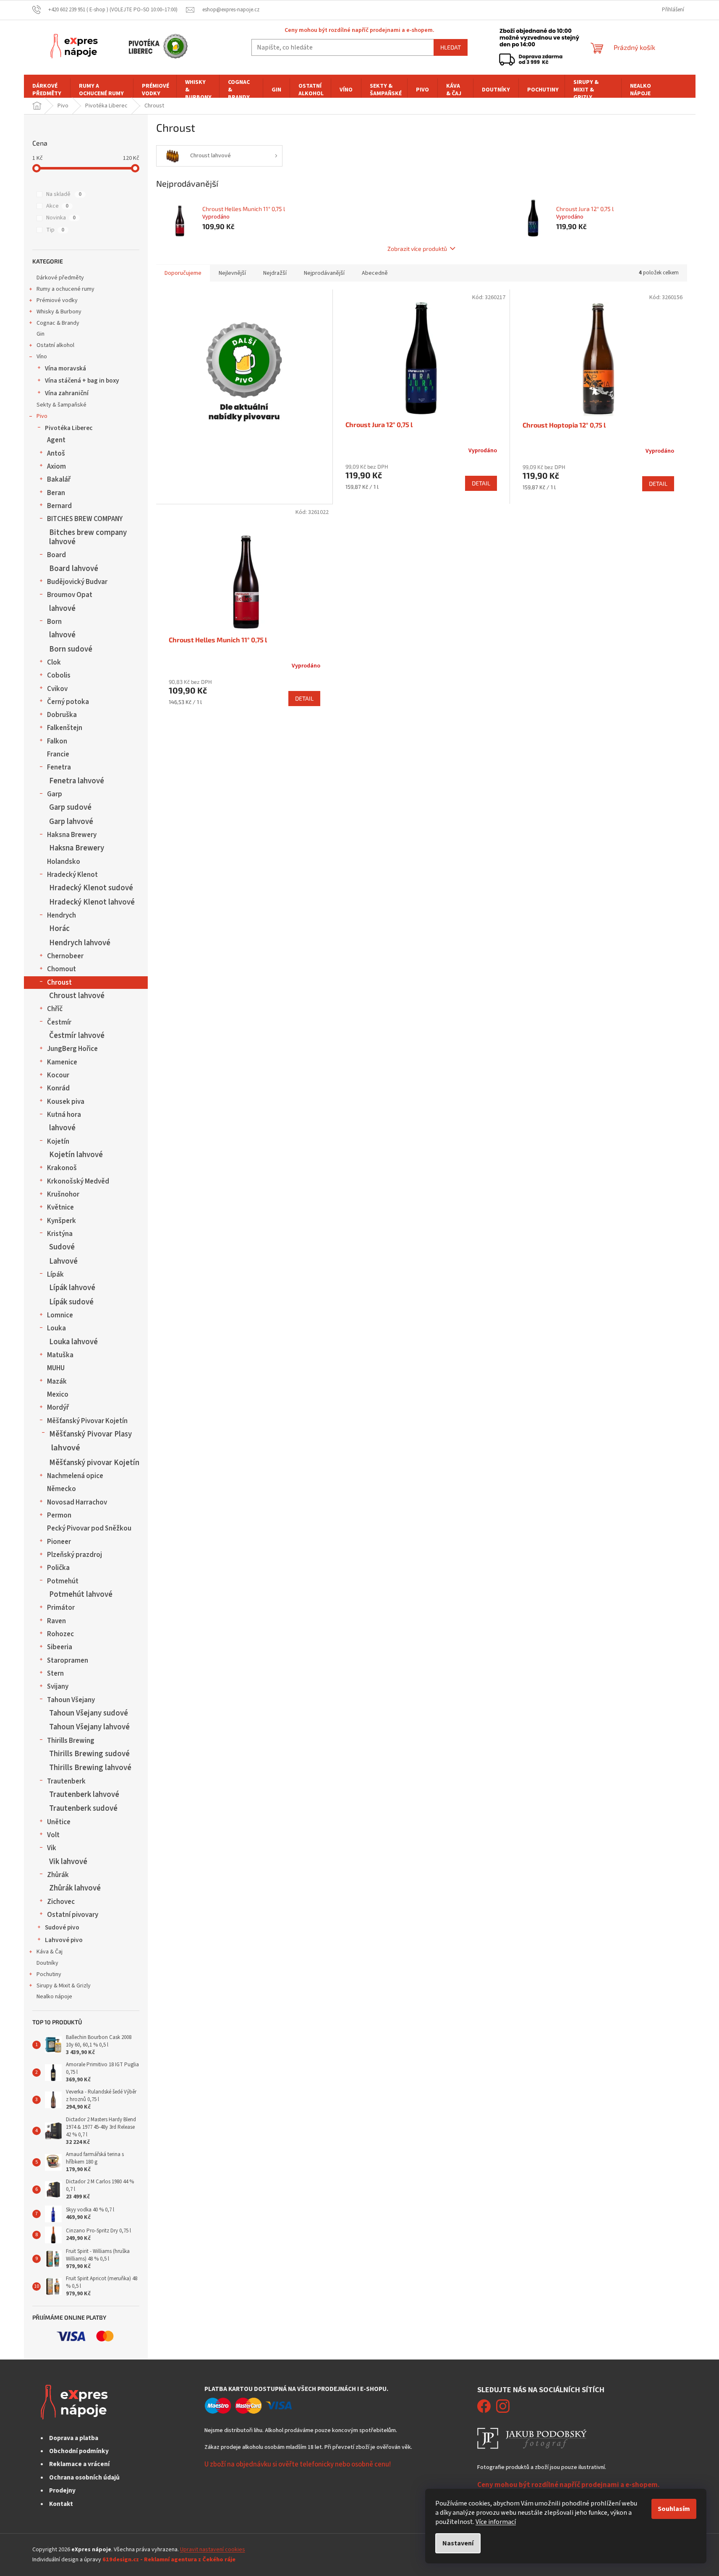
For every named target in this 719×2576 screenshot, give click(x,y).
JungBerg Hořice (72, 1049)
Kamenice (62, 1062)
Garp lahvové (71, 821)
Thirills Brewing (71, 1741)
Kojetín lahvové (76, 1155)
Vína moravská (65, 368)
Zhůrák (58, 1875)
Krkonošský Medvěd (78, 1181)
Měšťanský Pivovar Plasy (90, 1434)
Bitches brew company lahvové (88, 537)
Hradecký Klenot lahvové (92, 902)
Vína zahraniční (67, 393)
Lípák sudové (71, 1302)
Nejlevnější (232, 273)
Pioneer (59, 1542)
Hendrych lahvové (80, 943)
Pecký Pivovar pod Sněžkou (89, 1528)
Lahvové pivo (64, 1940)
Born (54, 622)
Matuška (60, 1355)
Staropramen (68, 1661)
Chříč (55, 1009)
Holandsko (64, 862)
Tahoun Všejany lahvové (89, 1727)
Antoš (56, 454)
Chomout (61, 969)
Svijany (58, 1687)
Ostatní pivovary (73, 1915)
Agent (56, 440)
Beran (56, 493)
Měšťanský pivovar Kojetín (94, 1463)
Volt (53, 1835)
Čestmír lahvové (77, 1035)
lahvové (62, 608)
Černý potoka (68, 702)
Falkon (57, 741)
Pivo (42, 416)
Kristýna (60, 1234)
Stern (55, 1674)
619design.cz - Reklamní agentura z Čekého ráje (169, 2560)
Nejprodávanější (324, 273)
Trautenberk (66, 1781)
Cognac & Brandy (58, 323)
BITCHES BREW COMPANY (85, 519)
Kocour (58, 1075)
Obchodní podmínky (79, 2451)
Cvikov (57, 689)
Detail (481, 483)
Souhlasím (674, 2509)
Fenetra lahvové (77, 781)
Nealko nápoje (54, 1997)
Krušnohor (63, 1194)
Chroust (59, 983)
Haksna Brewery (72, 835)
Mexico (58, 1395)
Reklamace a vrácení (79, 2464)
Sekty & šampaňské (61, 405)
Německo (61, 1489)
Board (56, 555)
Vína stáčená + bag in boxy (82, 381)
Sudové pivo (62, 1927)
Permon (59, 1515)
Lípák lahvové (72, 1288)
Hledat (451, 47)
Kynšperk (61, 1221)
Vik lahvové (68, 1862)
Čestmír (59, 1022)
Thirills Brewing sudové (89, 1754)
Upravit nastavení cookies (213, 2550)
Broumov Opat (70, 595)
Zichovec (61, 1902)
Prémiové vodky (57, 300)
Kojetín (58, 1142)
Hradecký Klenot (72, 875)
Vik (52, 1848)
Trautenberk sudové (83, 1808)
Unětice (59, 1822)
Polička (58, 1568)
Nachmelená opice (75, 1476)
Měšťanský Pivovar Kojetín (87, 1421)
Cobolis (59, 675)
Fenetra (59, 767)
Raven (56, 1621)
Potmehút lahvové (81, 1594)
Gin (41, 334)
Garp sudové (70, 807)
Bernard (59, 506)
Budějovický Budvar (77, 582)
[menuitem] (47, 90)
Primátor (61, 1608)
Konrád (58, 1088)
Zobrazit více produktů (417, 249)
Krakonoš (62, 1168)
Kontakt (61, 2504)
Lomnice (60, 1315)
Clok (54, 662)
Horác (59, 928)
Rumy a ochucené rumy (65, 289)
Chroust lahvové (77, 996)
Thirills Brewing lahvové (90, 1768)
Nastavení (458, 2543)
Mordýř (58, 1408)
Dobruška (62, 715)
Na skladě (64, 194)
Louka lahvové (73, 1342)
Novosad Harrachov (77, 1502)
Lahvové (63, 1261)
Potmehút (63, 1581)
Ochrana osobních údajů (84, 2477)
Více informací (496, 2522)
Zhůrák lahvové (75, 1888)
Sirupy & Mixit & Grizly (64, 1986)
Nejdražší (275, 273)
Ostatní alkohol (55, 345)
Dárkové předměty (60, 278)
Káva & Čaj (50, 1952)
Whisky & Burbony (59, 312)
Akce (57, 206)
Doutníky (47, 1963)
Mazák (57, 1382)
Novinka (61, 218)
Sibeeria (60, 1647)
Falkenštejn (65, 728)
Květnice (60, 1207)
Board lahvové (74, 568)
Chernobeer (65, 956)
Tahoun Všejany (71, 1700)
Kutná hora (64, 1115)
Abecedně (375, 273)
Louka (56, 1328)
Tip (55, 230)
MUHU (56, 1368)
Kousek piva (66, 1102)
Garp (55, 794)
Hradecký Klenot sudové (91, 888)
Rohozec (60, 1634)
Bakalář (59, 480)
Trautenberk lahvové (84, 1794)
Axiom (56, 467)
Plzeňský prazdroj (75, 1555)
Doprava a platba (74, 2438)
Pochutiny (49, 1974)
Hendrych (61, 915)
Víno (42, 357)
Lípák (55, 1275)
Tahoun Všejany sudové (89, 1713)
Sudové (62, 1247)
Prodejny (62, 2490)
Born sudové (71, 649)
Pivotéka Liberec (69, 428)
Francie (58, 754)
